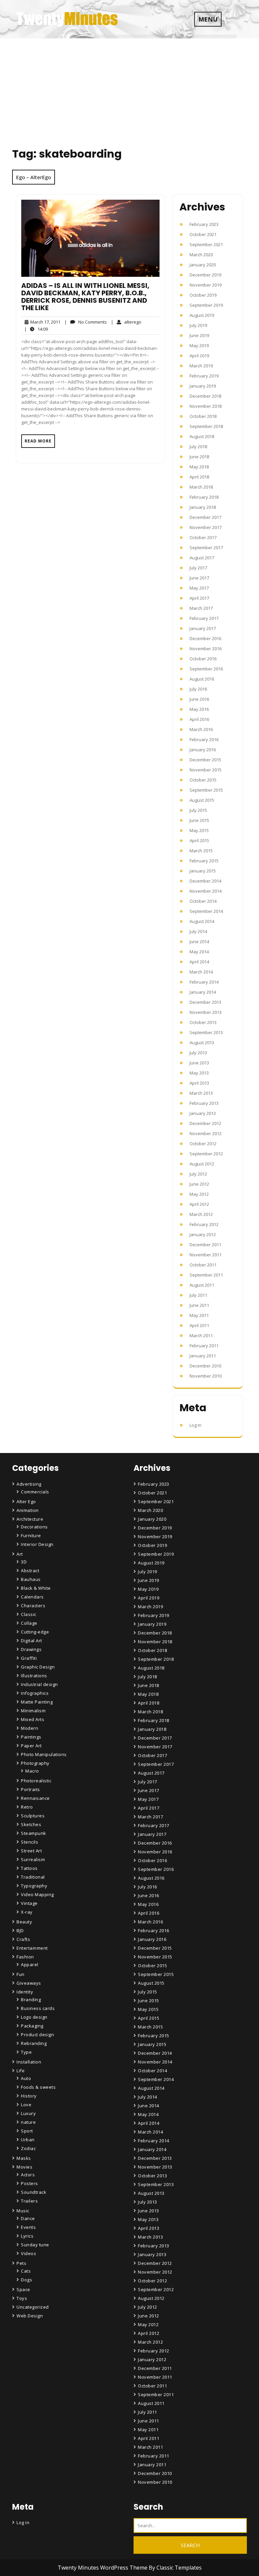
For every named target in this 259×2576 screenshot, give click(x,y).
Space (23, 2289)
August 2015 (202, 800)
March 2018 (201, 487)
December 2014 (205, 881)
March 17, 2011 (44, 322)
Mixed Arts (33, 1719)
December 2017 (205, 517)
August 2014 (202, 921)
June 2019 (199, 335)
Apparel (30, 1964)
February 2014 (204, 982)
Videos (28, 2253)
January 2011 (203, 1356)
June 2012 (199, 1184)
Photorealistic (36, 1781)
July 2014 (198, 931)
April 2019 (199, 356)
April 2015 (199, 840)
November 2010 (206, 1376)
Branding (31, 2000)
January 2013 (203, 1113)
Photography (35, 1763)
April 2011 (199, 1325)
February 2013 (204, 1103)
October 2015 (203, 780)
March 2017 (201, 608)
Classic (29, 1614)
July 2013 (198, 1053)
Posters (30, 2183)
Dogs (26, 2280)
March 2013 (201, 1093)
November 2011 (206, 1255)
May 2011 (199, 1315)
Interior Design (37, 1544)
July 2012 (198, 1174)
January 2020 (203, 265)
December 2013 (205, 1002)
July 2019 (198, 325)
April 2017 (199, 598)
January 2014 (203, 992)
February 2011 (204, 1346)
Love (26, 2105)
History (29, 2096)
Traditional (33, 1877)
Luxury (28, 2113)
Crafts (23, 1939)
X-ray (27, 1912)
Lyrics (27, 2236)
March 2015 (201, 851)
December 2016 (205, 638)
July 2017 (198, 568)
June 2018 (199, 457)
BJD (20, 1930)
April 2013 (199, 1083)
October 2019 (203, 295)
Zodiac (28, 2148)
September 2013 (206, 1032)
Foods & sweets (38, 2087)
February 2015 (204, 861)
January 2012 (203, 1234)
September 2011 (206, 1275)
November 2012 (206, 1133)
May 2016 (199, 709)
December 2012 (205, 1123)
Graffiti (29, 1658)
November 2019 (206, 285)
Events (28, 2227)
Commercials (35, 1492)
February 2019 (204, 376)
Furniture (31, 1535)
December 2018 (205, 396)
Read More (38, 441)
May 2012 (199, 1194)
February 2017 (204, 618)
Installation (29, 2062)
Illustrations (34, 1676)
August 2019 (202, 315)
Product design (37, 2035)
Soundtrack (34, 2192)
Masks (24, 2158)
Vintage (29, 1903)
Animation (28, 1510)
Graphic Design (38, 1667)
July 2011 (198, 1295)
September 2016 (206, 669)
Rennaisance (35, 1798)
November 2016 (206, 649)
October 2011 (203, 1265)
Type (26, 2052)
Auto (26, 2078)
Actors (28, 2175)
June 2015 (199, 820)
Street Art (31, 1851)
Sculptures (33, 1816)
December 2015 (205, 760)
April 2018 (199, 477)
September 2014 (206, 911)
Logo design (34, 2017)
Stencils (30, 1842)
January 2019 (203, 386)
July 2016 (198, 689)
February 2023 (204, 224)
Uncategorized (33, 2307)
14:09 (36, 329)
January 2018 (203, 507)
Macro (32, 1771)
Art (20, 1554)
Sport (27, 2131)
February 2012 (204, 1224)
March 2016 (201, 729)
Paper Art (31, 1746)
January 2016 (203, 750)
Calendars (32, 1597)
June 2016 (199, 699)
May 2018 (199, 467)
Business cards (38, 2008)
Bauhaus (31, 1579)
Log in (195, 1425)
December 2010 (205, 1366)
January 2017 (203, 628)
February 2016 (204, 739)
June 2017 (199, 578)
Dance (28, 2218)
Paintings (31, 1737)
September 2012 (206, 1154)
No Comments (86, 322)
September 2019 (206, 305)
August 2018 (202, 436)
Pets (21, 2263)
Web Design (30, 2316)
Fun (21, 1974)
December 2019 (205, 275)
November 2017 (206, 527)
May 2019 (199, 345)
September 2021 (206, 244)
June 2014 (199, 942)
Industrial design (39, 1684)
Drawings (31, 1649)
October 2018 (203, 416)
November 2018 (206, 406)
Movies (24, 2167)
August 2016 (202, 679)
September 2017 (206, 548)
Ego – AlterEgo (34, 177)
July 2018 (198, 447)
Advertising (29, 1484)
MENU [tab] (208, 19)
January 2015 (203, 871)
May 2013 (199, 1073)
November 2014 (206, 891)
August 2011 (202, 1285)
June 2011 (199, 1305)
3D (24, 1562)
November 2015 (206, 770)
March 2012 (201, 1214)
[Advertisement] (129, 89)
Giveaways (29, 1983)
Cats (26, 2271)
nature (28, 2122)
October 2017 (203, 537)
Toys (22, 2298)
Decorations (34, 1527)
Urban (28, 2140)
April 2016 (199, 719)
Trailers (29, 2201)
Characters (33, 1606)
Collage (29, 1623)
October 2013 (203, 1022)
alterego (126, 322)
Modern (30, 1728)
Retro (27, 1807)
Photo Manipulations (44, 1754)
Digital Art (32, 1641)
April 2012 (199, 1204)
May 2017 (199, 588)
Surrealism (33, 1859)
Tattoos (29, 1868)
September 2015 (206, 790)
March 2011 (201, 1335)
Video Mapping (37, 1894)
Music (23, 2211)
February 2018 (204, 497)
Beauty (24, 1922)
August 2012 (202, 1164)
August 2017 (202, 558)
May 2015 (199, 830)
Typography (34, 1886)
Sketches (31, 1824)
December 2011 (205, 1245)
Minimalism (33, 1711)
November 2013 (206, 1012)
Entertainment (32, 1948)
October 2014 (203, 901)
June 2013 (199, 1063)
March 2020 (201, 255)
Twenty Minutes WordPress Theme (103, 2568)
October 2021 (203, 234)
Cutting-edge (35, 1632)
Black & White (36, 1588)
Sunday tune (35, 2245)
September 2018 (206, 426)
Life (21, 2071)
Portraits (31, 1789)
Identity (25, 1992)
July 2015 (198, 810)
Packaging (32, 2026)
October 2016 (203, 659)
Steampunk (34, 1833)
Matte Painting (37, 1702)
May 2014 (199, 952)
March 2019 (201, 366)
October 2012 (203, 1144)
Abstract (30, 1571)
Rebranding (34, 2043)
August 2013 (202, 1043)
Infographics (35, 1693)
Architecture (30, 1519)
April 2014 (199, 962)
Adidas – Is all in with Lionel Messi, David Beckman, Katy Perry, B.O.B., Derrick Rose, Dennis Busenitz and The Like (85, 297)
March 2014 (201, 972)
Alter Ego (26, 1501)
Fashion (25, 1957)
